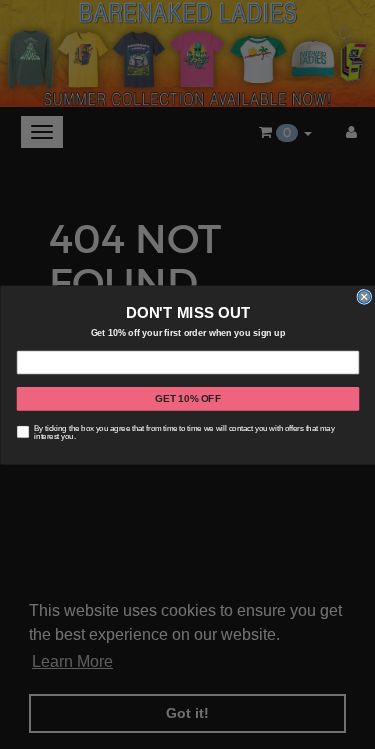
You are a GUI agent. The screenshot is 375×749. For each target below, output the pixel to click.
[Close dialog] (364, 296)
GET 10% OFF (188, 398)
